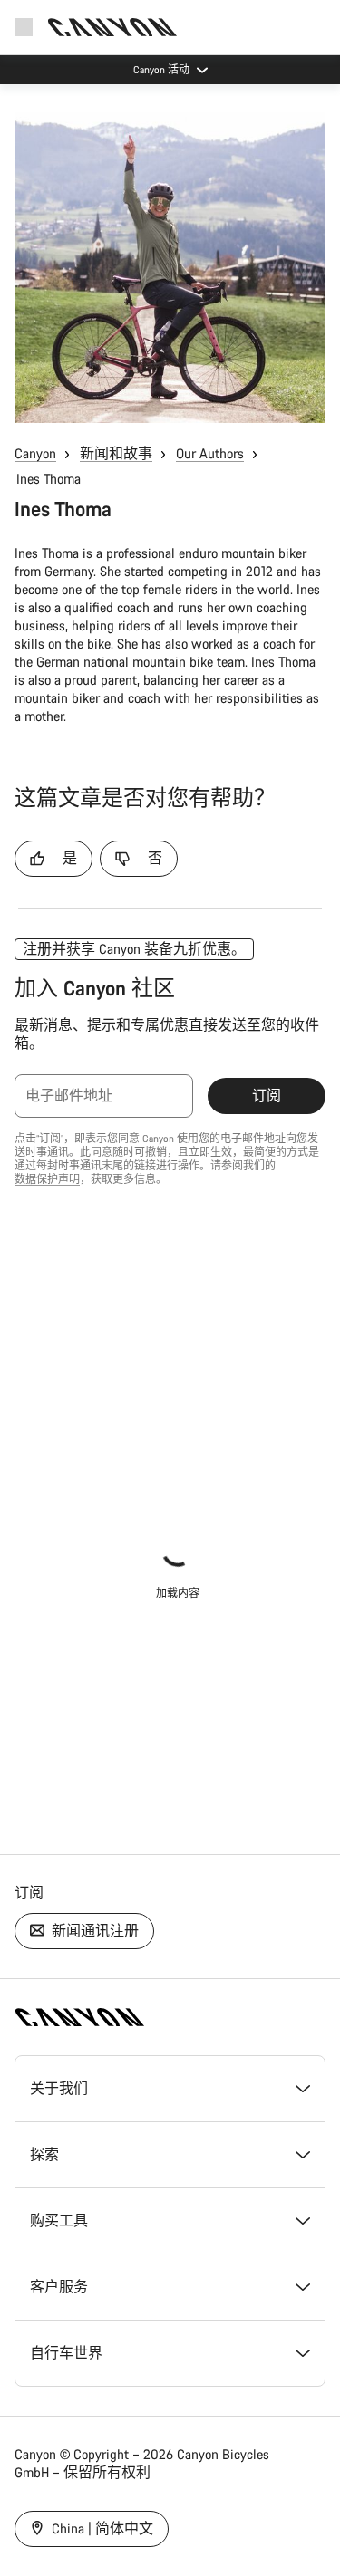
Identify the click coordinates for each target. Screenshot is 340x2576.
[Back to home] (112, 27)
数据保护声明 (47, 1179)
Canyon (35, 453)
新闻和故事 (116, 453)
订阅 (267, 1096)
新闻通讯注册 (93, 1931)
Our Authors (210, 453)
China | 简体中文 (101, 2528)
